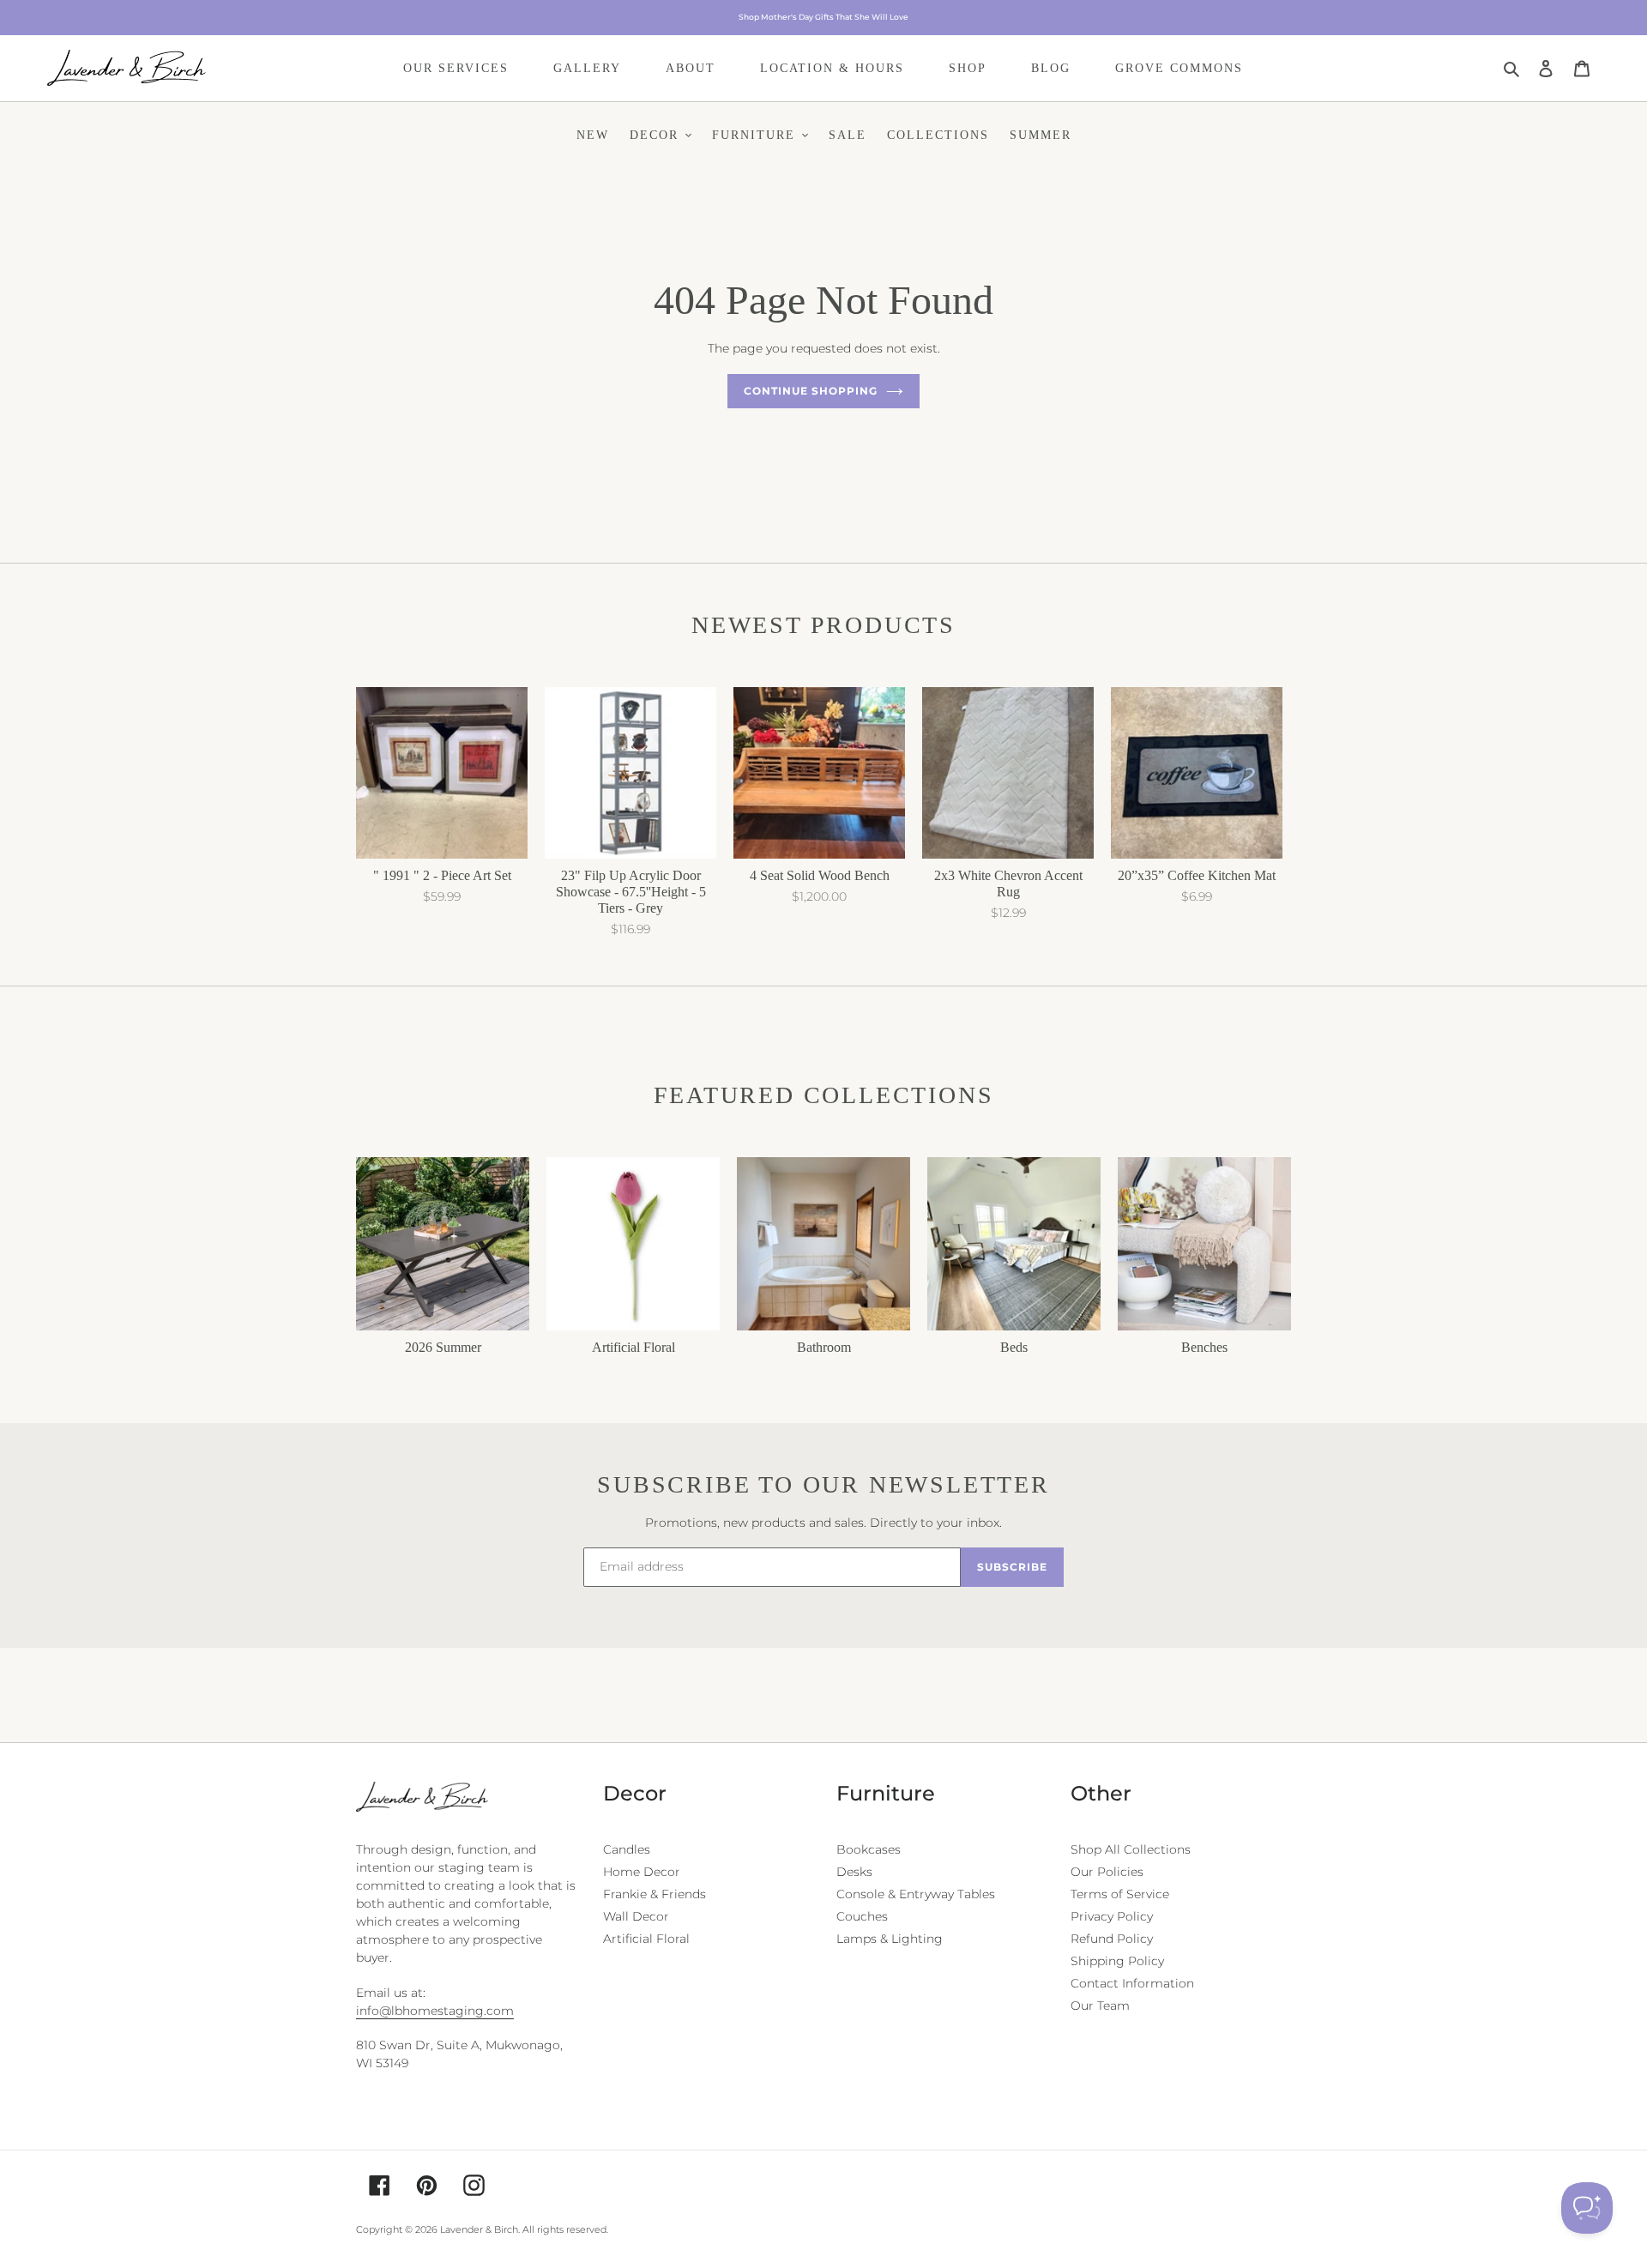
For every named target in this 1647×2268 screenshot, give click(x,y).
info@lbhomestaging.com (435, 2011)
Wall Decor (636, 1916)
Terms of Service (1120, 1894)
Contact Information (1132, 1983)
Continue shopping (810, 391)
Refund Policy (1112, 1939)
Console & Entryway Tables (916, 1894)
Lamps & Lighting (890, 1939)
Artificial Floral (646, 1939)
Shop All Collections (1131, 1849)
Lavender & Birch (479, 2229)
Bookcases (869, 1849)
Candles (627, 1849)
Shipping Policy (1117, 1961)
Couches (862, 1916)
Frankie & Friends (655, 1894)
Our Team (1100, 2006)
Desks (854, 1872)
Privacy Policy (1112, 1916)
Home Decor (642, 1872)
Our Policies (1107, 1872)
